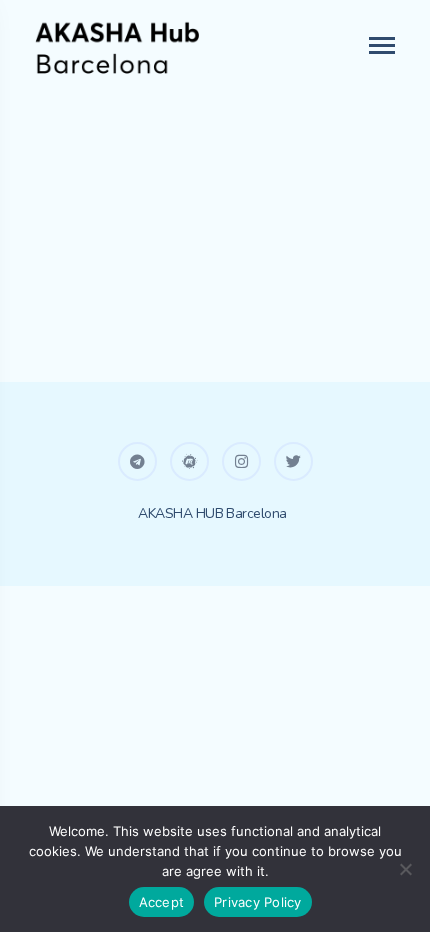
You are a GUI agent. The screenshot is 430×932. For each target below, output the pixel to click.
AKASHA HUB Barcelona (212, 513)
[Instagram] (241, 461)
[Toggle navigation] (383, 45)
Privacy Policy (258, 902)
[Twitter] (293, 461)
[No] (405, 869)
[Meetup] (189, 461)
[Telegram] (137, 461)
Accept (162, 902)
